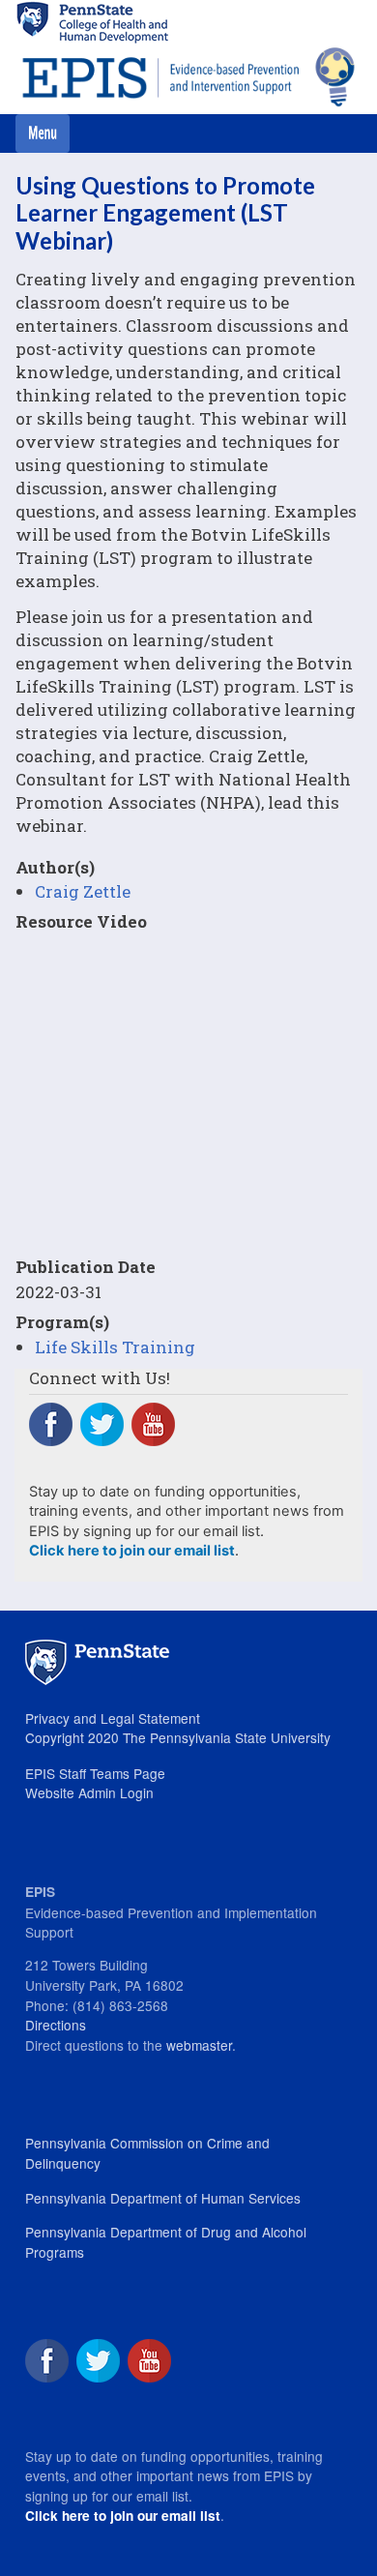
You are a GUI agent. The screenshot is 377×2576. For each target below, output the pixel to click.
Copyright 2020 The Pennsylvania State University (178, 1737)
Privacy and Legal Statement (113, 1718)
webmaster (199, 2045)
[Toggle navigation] (43, 133)
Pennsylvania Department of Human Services (163, 2198)
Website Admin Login (89, 1792)
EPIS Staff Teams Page (95, 1773)
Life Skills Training (115, 1347)
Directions (56, 2025)
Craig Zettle (83, 891)
